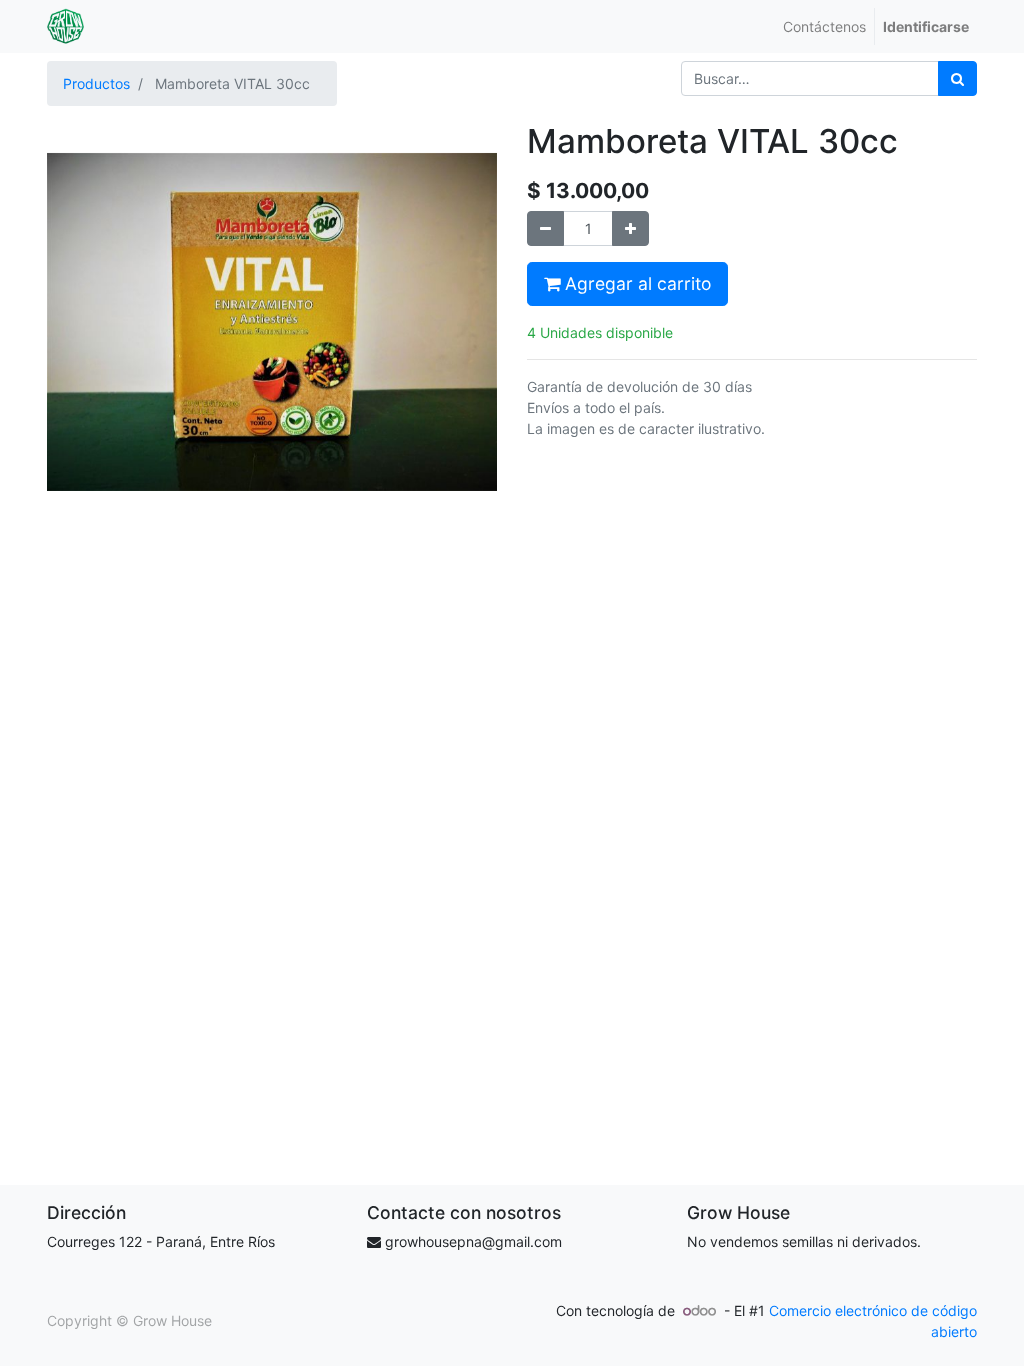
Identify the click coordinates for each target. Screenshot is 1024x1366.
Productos (96, 83)
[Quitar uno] (545, 228)
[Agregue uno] (630, 228)
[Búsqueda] (957, 78)
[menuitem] (824, 26)
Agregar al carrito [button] (635, 283)
